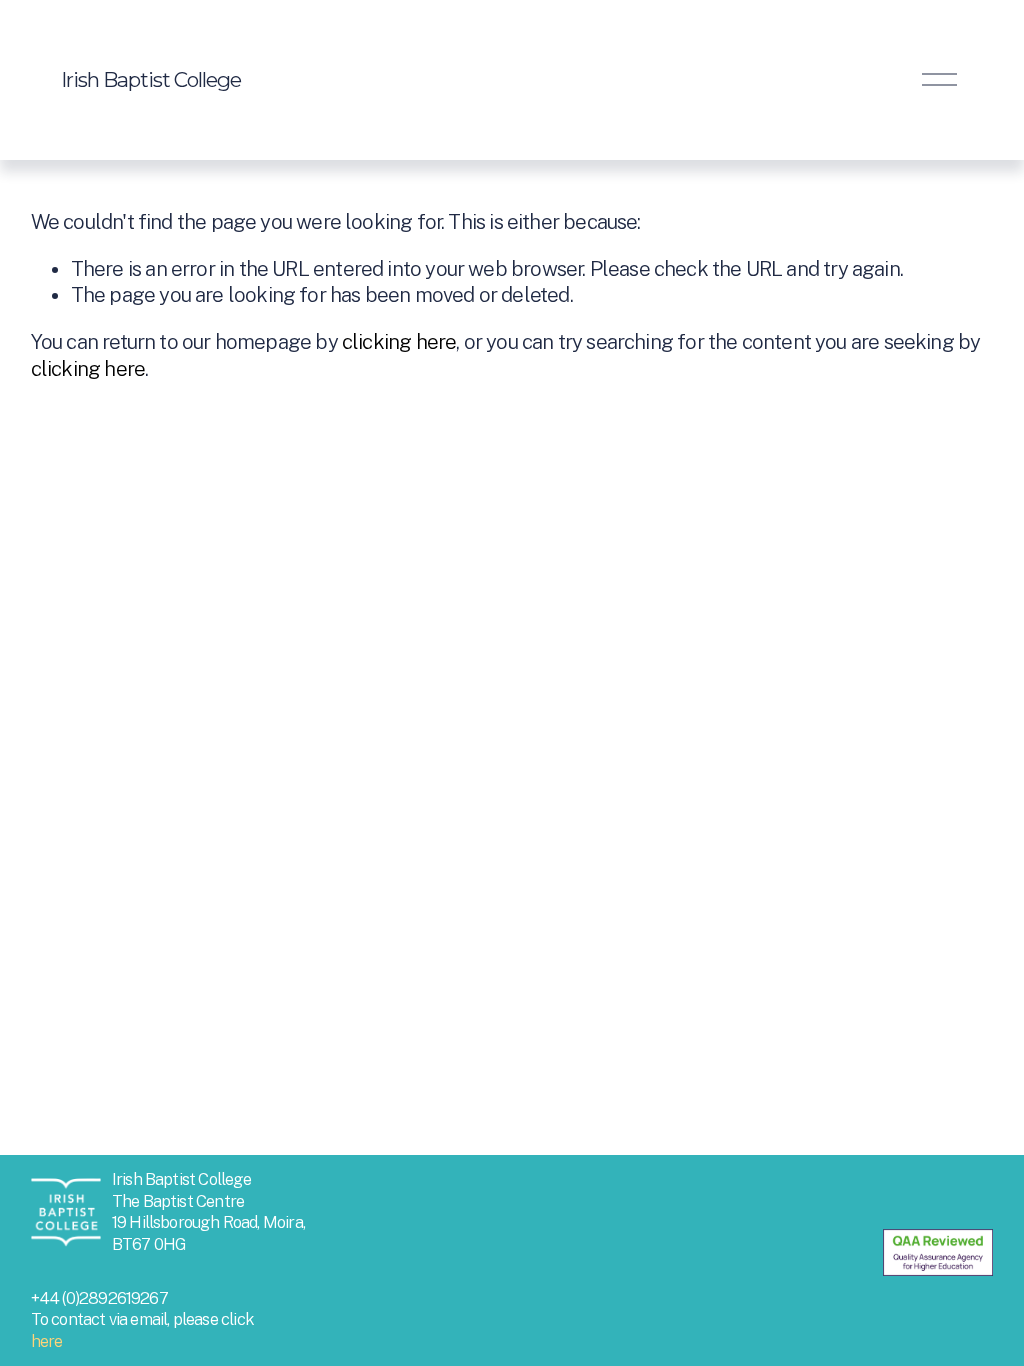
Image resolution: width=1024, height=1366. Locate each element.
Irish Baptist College (151, 79)
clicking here (399, 342)
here (47, 1341)
